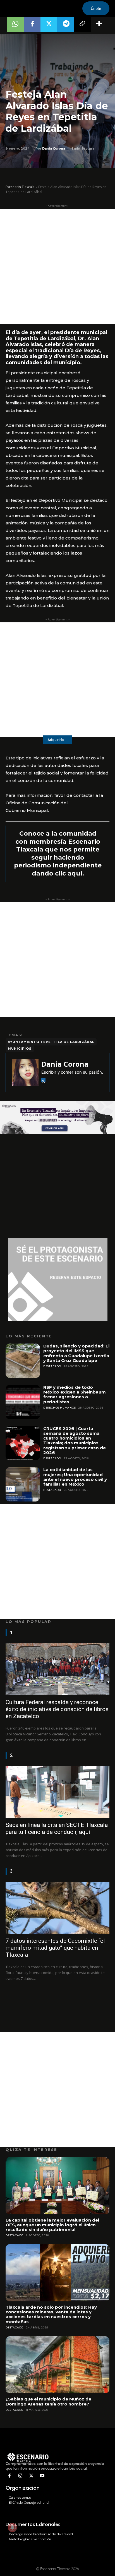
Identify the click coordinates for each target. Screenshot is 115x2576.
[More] (99, 24)
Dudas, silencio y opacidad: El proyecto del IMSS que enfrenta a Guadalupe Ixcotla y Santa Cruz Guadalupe (76, 1353)
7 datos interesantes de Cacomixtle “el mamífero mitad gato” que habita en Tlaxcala (55, 1948)
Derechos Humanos (60, 1408)
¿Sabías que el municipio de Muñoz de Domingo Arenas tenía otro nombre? (48, 2401)
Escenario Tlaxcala (20, 187)
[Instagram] (21, 2476)
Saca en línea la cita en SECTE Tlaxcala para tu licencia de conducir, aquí (57, 1828)
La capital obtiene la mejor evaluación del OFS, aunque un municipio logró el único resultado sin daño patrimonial (52, 2225)
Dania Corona (54, 148)
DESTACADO (52, 1366)
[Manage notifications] (12, 2527)
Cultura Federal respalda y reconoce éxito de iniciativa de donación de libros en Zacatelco (57, 1709)
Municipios (20, 1049)
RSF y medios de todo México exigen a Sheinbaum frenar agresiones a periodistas (75, 1394)
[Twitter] (49, 24)
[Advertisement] (57, 266)
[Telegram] (66, 24)
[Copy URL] (82, 24)
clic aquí (69, 873)
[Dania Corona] (25, 1073)
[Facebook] (32, 24)
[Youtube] (42, 2476)
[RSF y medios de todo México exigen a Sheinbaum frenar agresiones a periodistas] (23, 1402)
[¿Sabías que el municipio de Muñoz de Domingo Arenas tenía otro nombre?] (57, 2365)
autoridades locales (66, 765)
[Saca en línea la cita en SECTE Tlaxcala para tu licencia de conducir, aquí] (57, 1792)
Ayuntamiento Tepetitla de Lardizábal (51, 1042)
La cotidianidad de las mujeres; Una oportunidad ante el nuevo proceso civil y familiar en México (75, 1477)
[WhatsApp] (15, 24)
